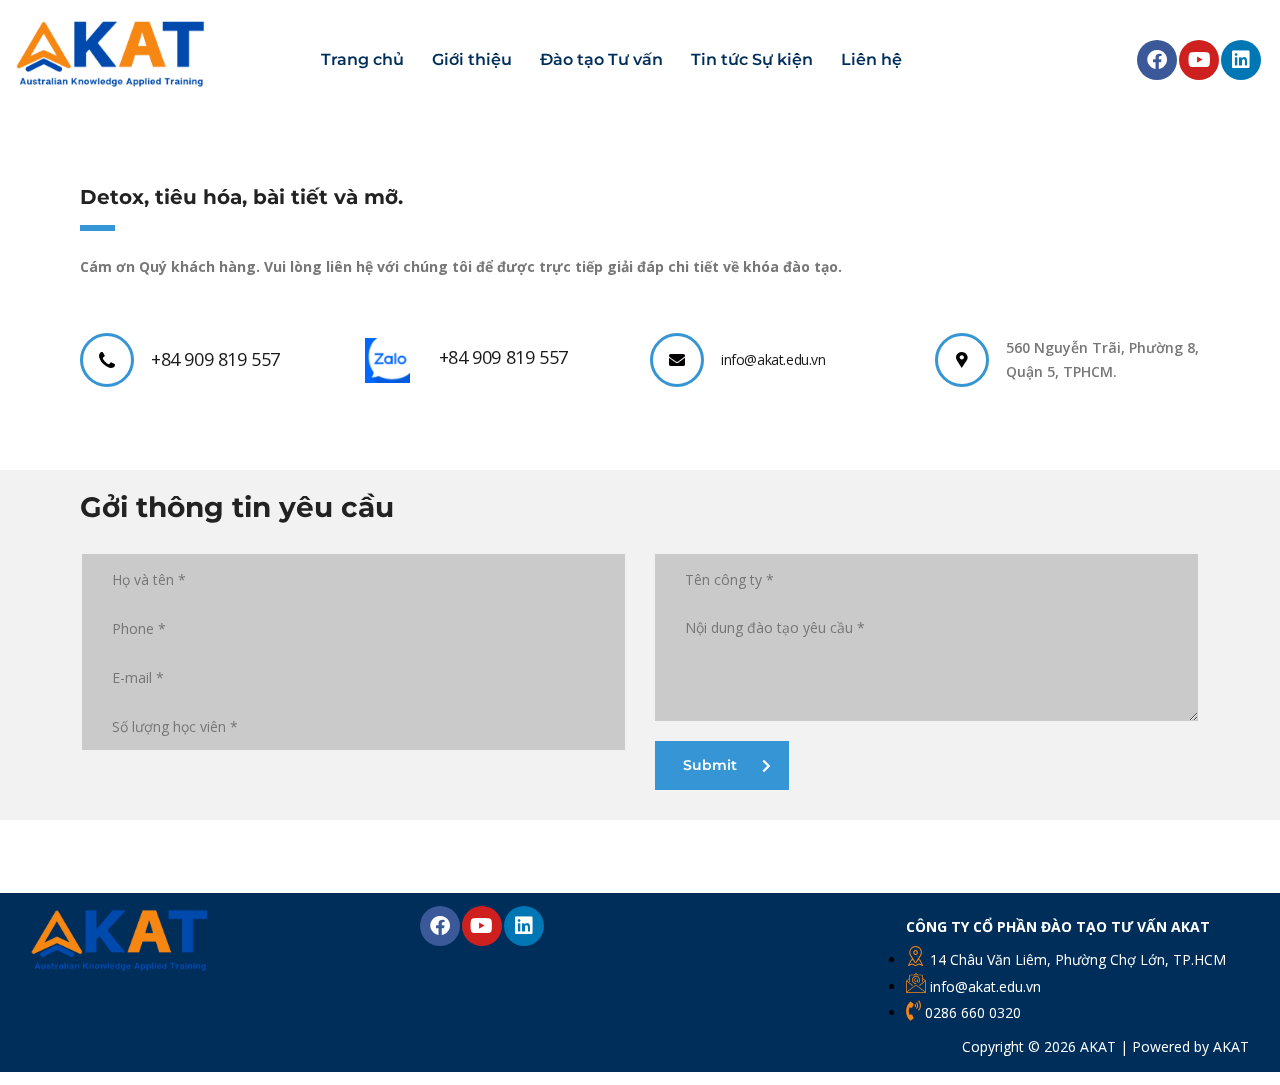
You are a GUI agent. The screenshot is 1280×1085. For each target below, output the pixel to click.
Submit (710, 765)
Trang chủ (362, 59)
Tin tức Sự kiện (752, 59)
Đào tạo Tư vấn (601, 59)
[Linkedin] (1241, 60)
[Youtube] (1199, 60)
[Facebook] (1157, 60)
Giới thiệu (472, 59)
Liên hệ (871, 59)
